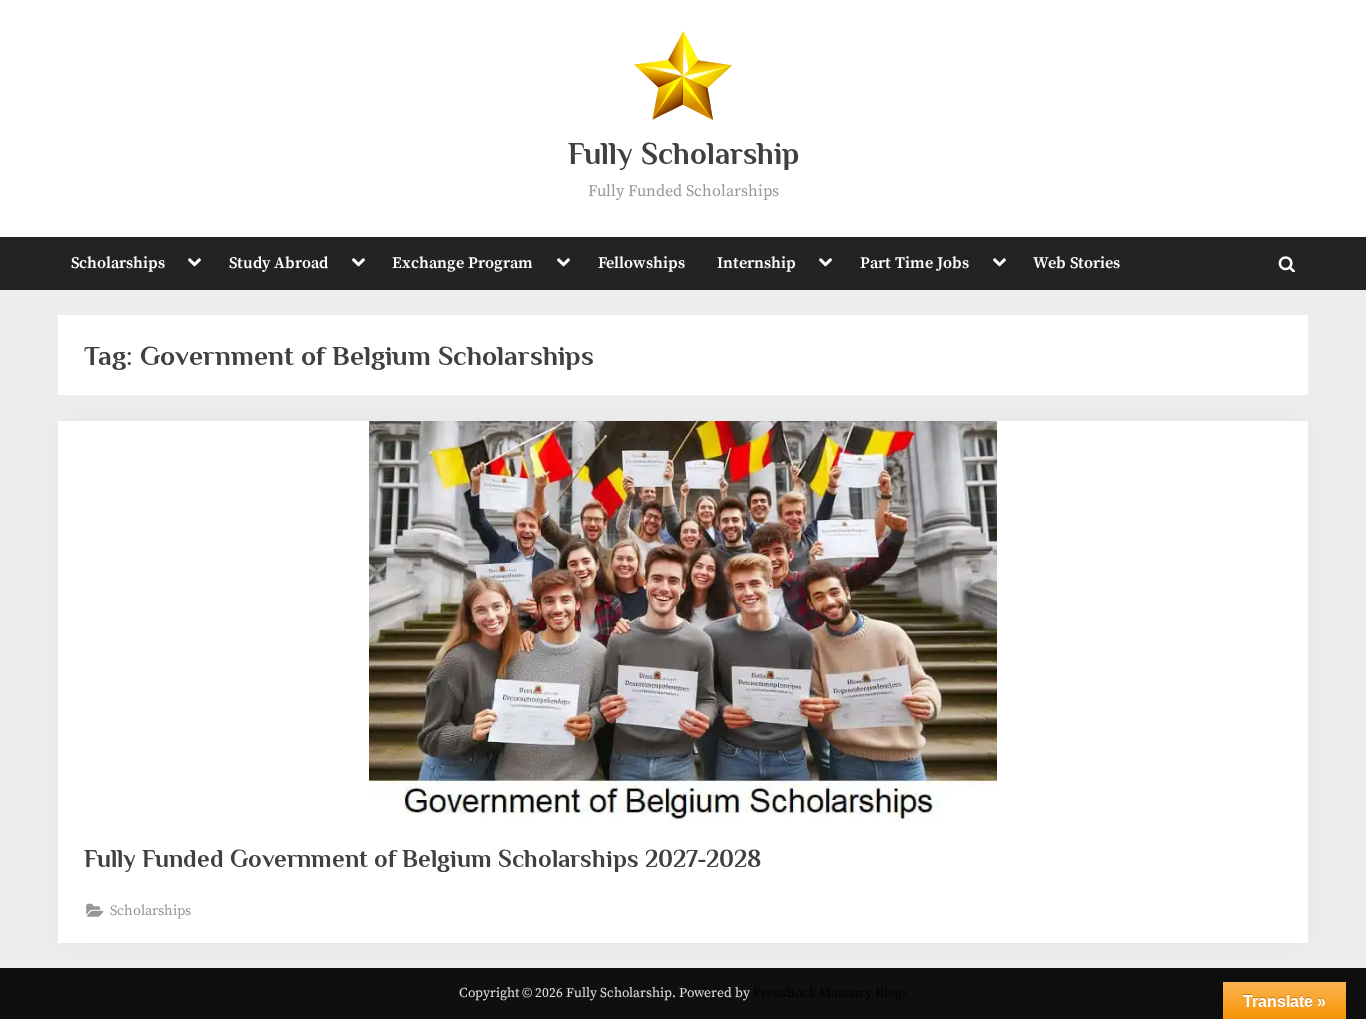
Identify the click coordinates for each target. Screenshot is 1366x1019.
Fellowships (641, 263)
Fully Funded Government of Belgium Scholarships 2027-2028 (422, 858)
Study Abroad (278, 263)
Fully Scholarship (683, 153)
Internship (756, 263)
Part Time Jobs (914, 263)
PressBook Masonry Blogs (830, 993)
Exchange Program (462, 263)
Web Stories (1076, 263)
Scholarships (118, 263)
